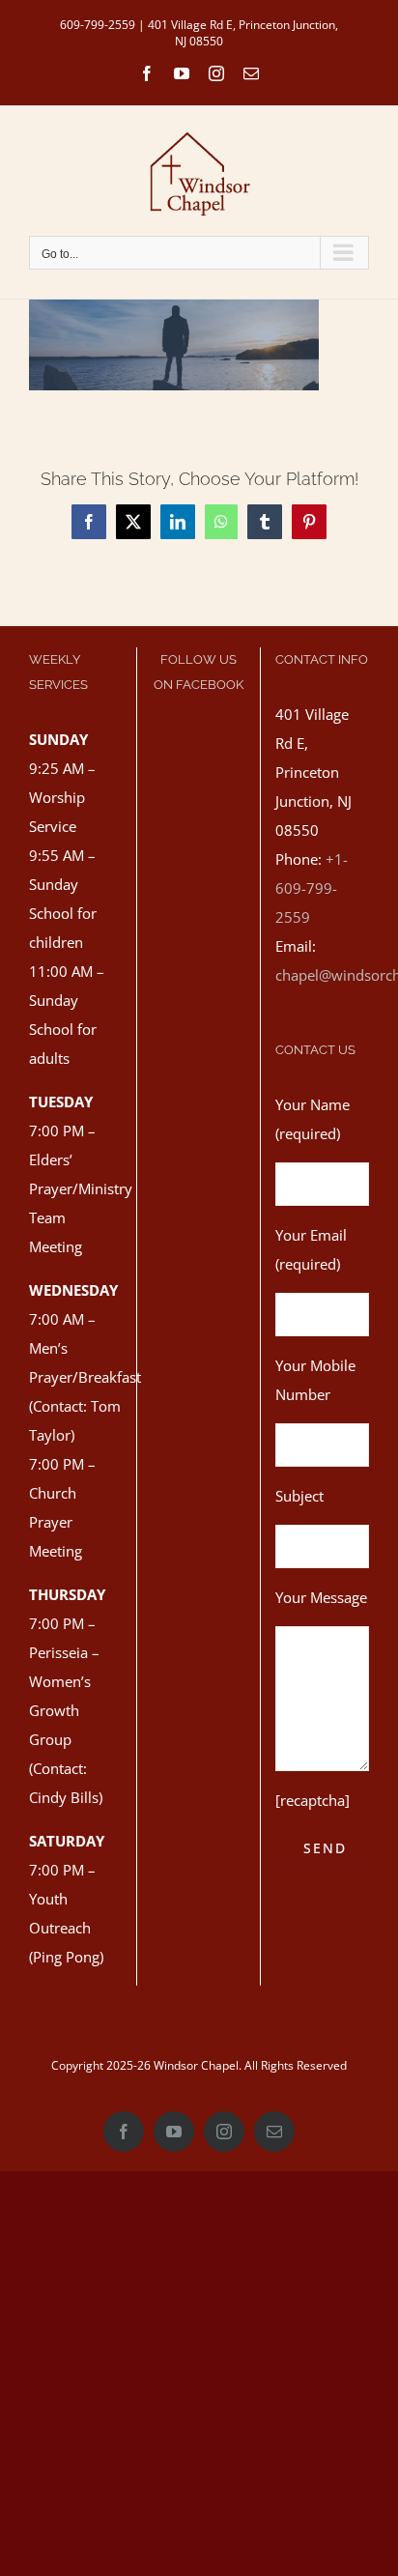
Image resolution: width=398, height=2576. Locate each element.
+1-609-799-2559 (312, 888)
